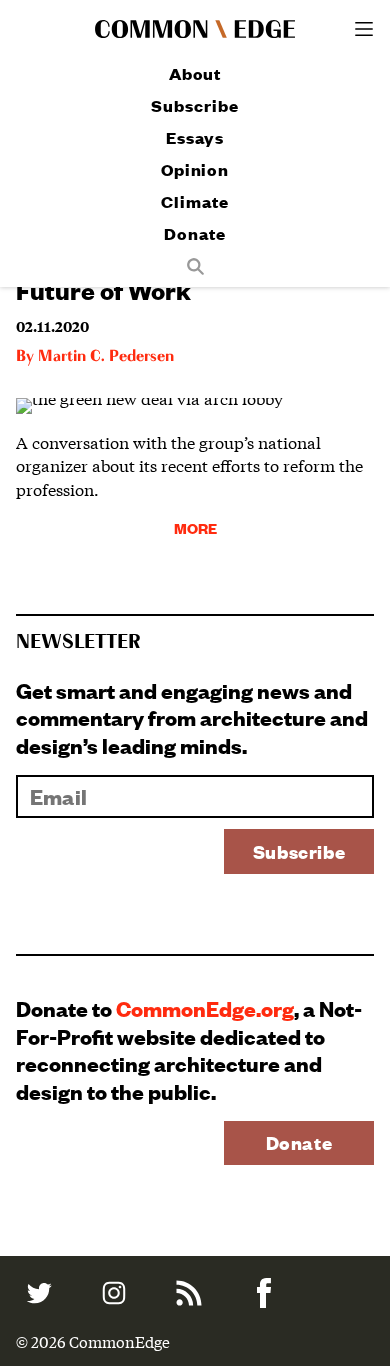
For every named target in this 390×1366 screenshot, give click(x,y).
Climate (194, 201)
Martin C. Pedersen (106, 357)
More (195, 527)
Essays (194, 137)
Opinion (195, 169)
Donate (194, 233)
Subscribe (194, 105)
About (195, 73)
